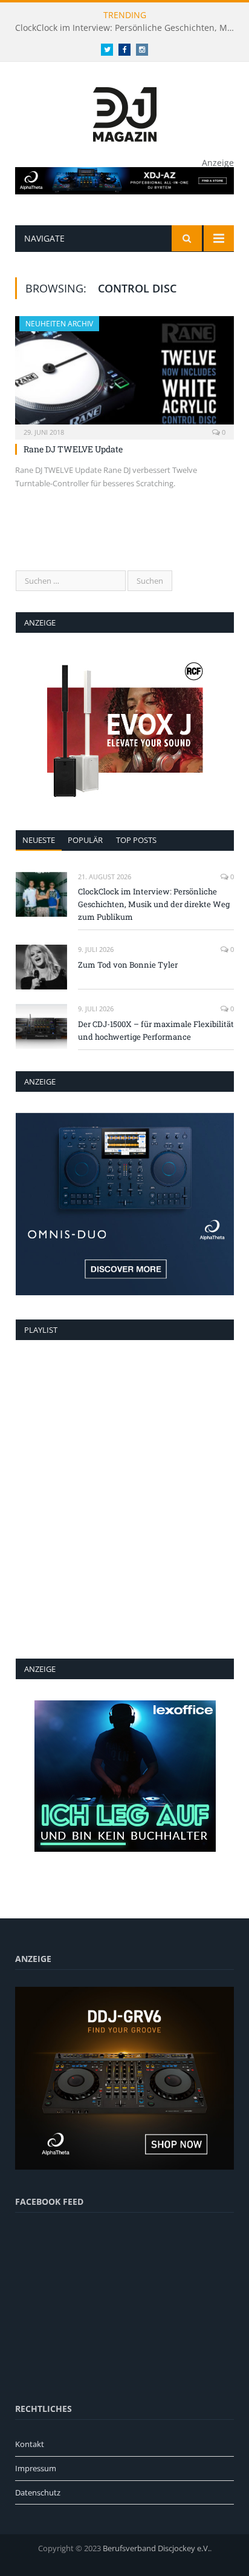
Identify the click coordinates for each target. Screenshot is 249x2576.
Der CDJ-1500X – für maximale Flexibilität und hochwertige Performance (156, 1030)
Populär (85, 840)
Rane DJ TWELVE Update (73, 449)
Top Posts (136, 840)
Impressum (36, 2468)
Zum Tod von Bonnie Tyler (128, 965)
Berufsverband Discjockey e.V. (156, 2548)
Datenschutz (38, 2492)
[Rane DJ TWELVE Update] (124, 374)
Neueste (39, 840)
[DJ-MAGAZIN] (125, 112)
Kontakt (30, 2444)
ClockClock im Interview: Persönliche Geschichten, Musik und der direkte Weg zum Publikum (128, 28)
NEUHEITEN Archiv (59, 324)
